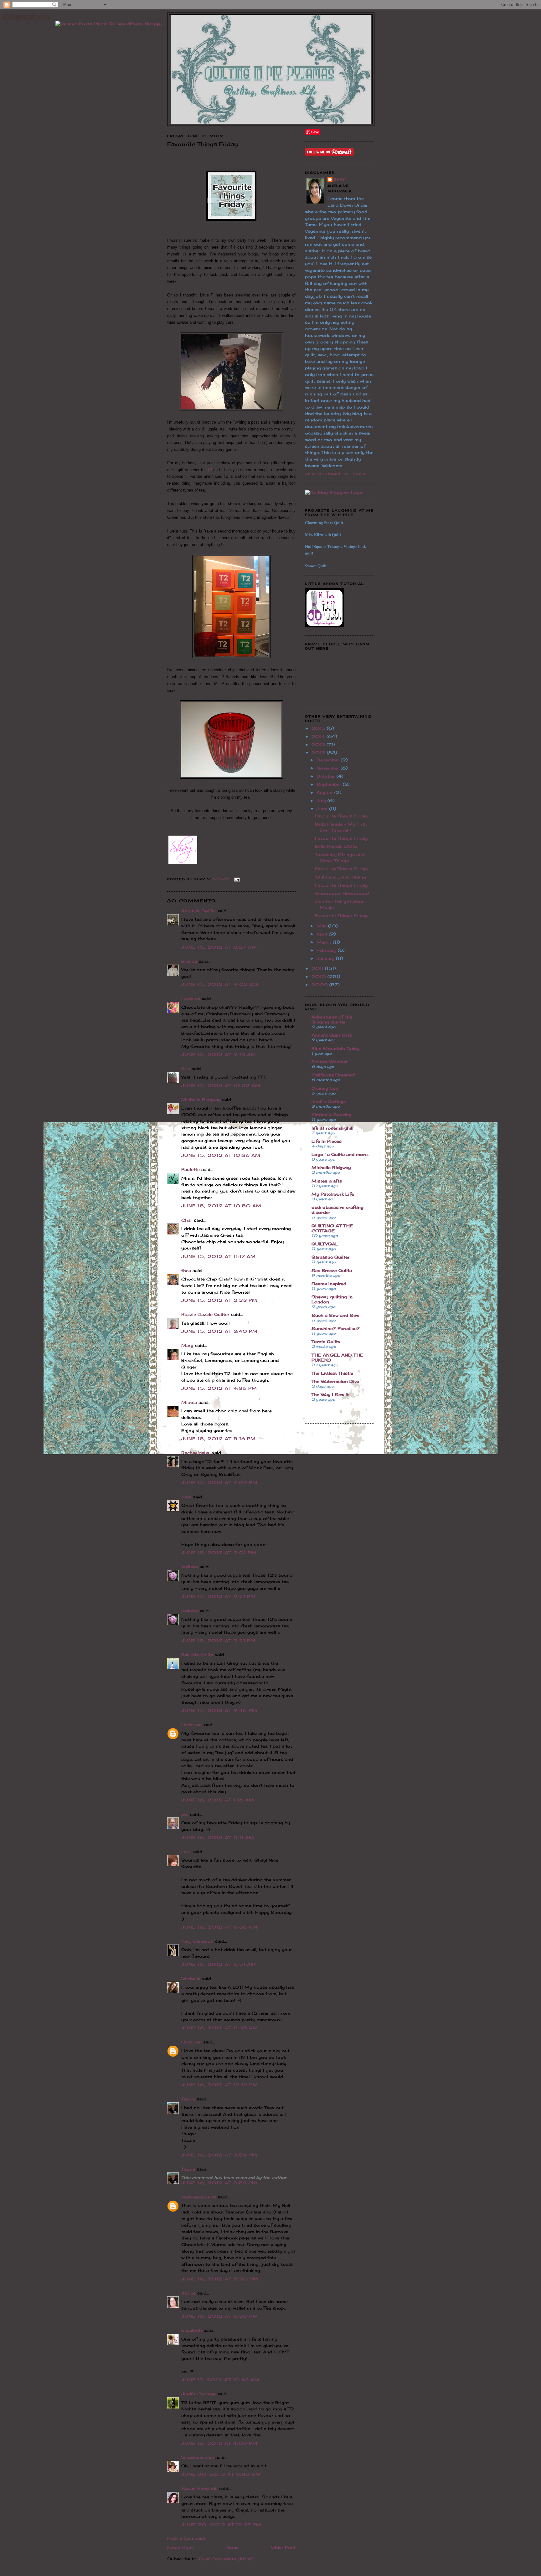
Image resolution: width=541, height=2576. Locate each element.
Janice (188, 2293)
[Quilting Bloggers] (334, 492)
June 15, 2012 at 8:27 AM (219, 947)
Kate (186, 1497)
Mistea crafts (327, 1181)
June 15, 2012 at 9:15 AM (219, 1054)
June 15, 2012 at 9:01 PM (219, 1553)
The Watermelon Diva (335, 1381)
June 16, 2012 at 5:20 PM (220, 2279)
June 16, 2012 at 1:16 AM (218, 1800)
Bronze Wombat (330, 1062)
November (329, 768)
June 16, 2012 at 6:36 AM (219, 1927)
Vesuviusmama (198, 2457)
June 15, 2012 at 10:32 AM (221, 1085)
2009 (320, 985)
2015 (319, 728)
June (323, 809)
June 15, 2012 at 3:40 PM (219, 1331)
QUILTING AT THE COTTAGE (332, 1228)
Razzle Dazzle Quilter (205, 1314)
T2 (210, 470)
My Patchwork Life (333, 1194)
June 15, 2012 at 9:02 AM (220, 984)
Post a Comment (186, 2538)
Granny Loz (325, 1088)
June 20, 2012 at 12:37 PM (222, 2525)
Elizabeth (192, 2330)
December (329, 760)
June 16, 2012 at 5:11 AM (218, 1837)
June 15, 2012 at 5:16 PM (219, 1439)
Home (232, 2547)
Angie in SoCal (198, 911)
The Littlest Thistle (332, 1373)
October (327, 776)
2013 (319, 744)
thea (186, 1270)
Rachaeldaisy (196, 1453)
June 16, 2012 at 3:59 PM (219, 2155)
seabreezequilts (199, 2197)
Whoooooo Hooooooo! (342, 893)
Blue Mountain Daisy (335, 1048)
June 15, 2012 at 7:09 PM (219, 1482)
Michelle (191, 1979)
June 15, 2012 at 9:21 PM (219, 1596)
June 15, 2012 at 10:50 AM (222, 1206)
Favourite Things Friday (341, 816)
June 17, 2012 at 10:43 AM (221, 2380)
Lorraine (191, 999)
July (322, 801)
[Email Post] (236, 879)
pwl (185, 1814)
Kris (186, 1069)
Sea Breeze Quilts (332, 1270)
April (323, 934)
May (322, 926)
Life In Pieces (327, 1141)
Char (187, 1220)
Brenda (189, 961)
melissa (190, 1567)
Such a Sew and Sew (335, 1315)
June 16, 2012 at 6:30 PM (220, 2316)
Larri (186, 1852)
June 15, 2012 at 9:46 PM (219, 1710)
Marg (187, 1345)
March (325, 942)
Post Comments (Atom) (226, 2559)
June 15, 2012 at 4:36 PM (219, 1388)
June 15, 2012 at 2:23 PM (219, 1300)
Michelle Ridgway (201, 1100)
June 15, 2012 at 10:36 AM (221, 1155)
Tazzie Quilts (326, 1342)
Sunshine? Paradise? (336, 1328)
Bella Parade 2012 (336, 846)
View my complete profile (337, 474)
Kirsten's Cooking (332, 1115)
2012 (319, 753)
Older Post (283, 2547)
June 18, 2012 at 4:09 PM (219, 2443)
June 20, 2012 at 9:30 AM (221, 2474)
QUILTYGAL (325, 1244)
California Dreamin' (333, 1075)
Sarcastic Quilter (331, 1257)
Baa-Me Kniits (197, 1655)
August (325, 792)
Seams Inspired (329, 1284)
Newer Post (180, 2547)
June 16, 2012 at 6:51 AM (219, 1964)
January (326, 958)
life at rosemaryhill (332, 1128)
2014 (319, 736)
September (330, 784)
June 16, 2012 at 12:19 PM (220, 2085)
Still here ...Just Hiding (340, 877)
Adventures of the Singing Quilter (332, 1019)
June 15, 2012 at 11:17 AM (219, 1256)
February (327, 950)
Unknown (191, 1725)
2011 (318, 968)
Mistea (189, 1402)
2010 (319, 976)
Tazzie (188, 2099)
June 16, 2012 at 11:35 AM (220, 2028)
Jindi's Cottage (198, 2394)
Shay (339, 179)
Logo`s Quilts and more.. (340, 1154)
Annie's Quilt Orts (332, 1035)
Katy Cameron (197, 1941)
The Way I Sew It (330, 1394)
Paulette (191, 1169)
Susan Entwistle (199, 2488)
